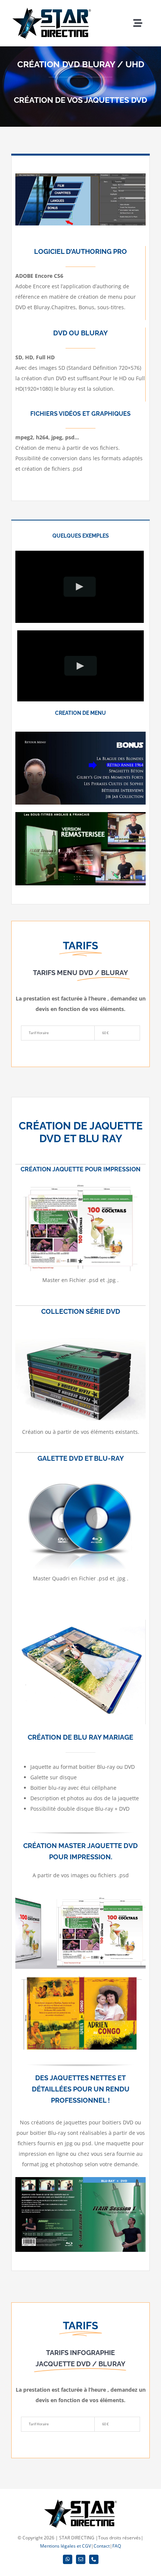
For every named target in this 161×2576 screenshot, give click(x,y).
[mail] (81, 2559)
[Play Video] (80, 587)
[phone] (94, 2559)
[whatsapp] (68, 2559)
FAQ (117, 2546)
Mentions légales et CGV (66, 2546)
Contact (102, 2546)
